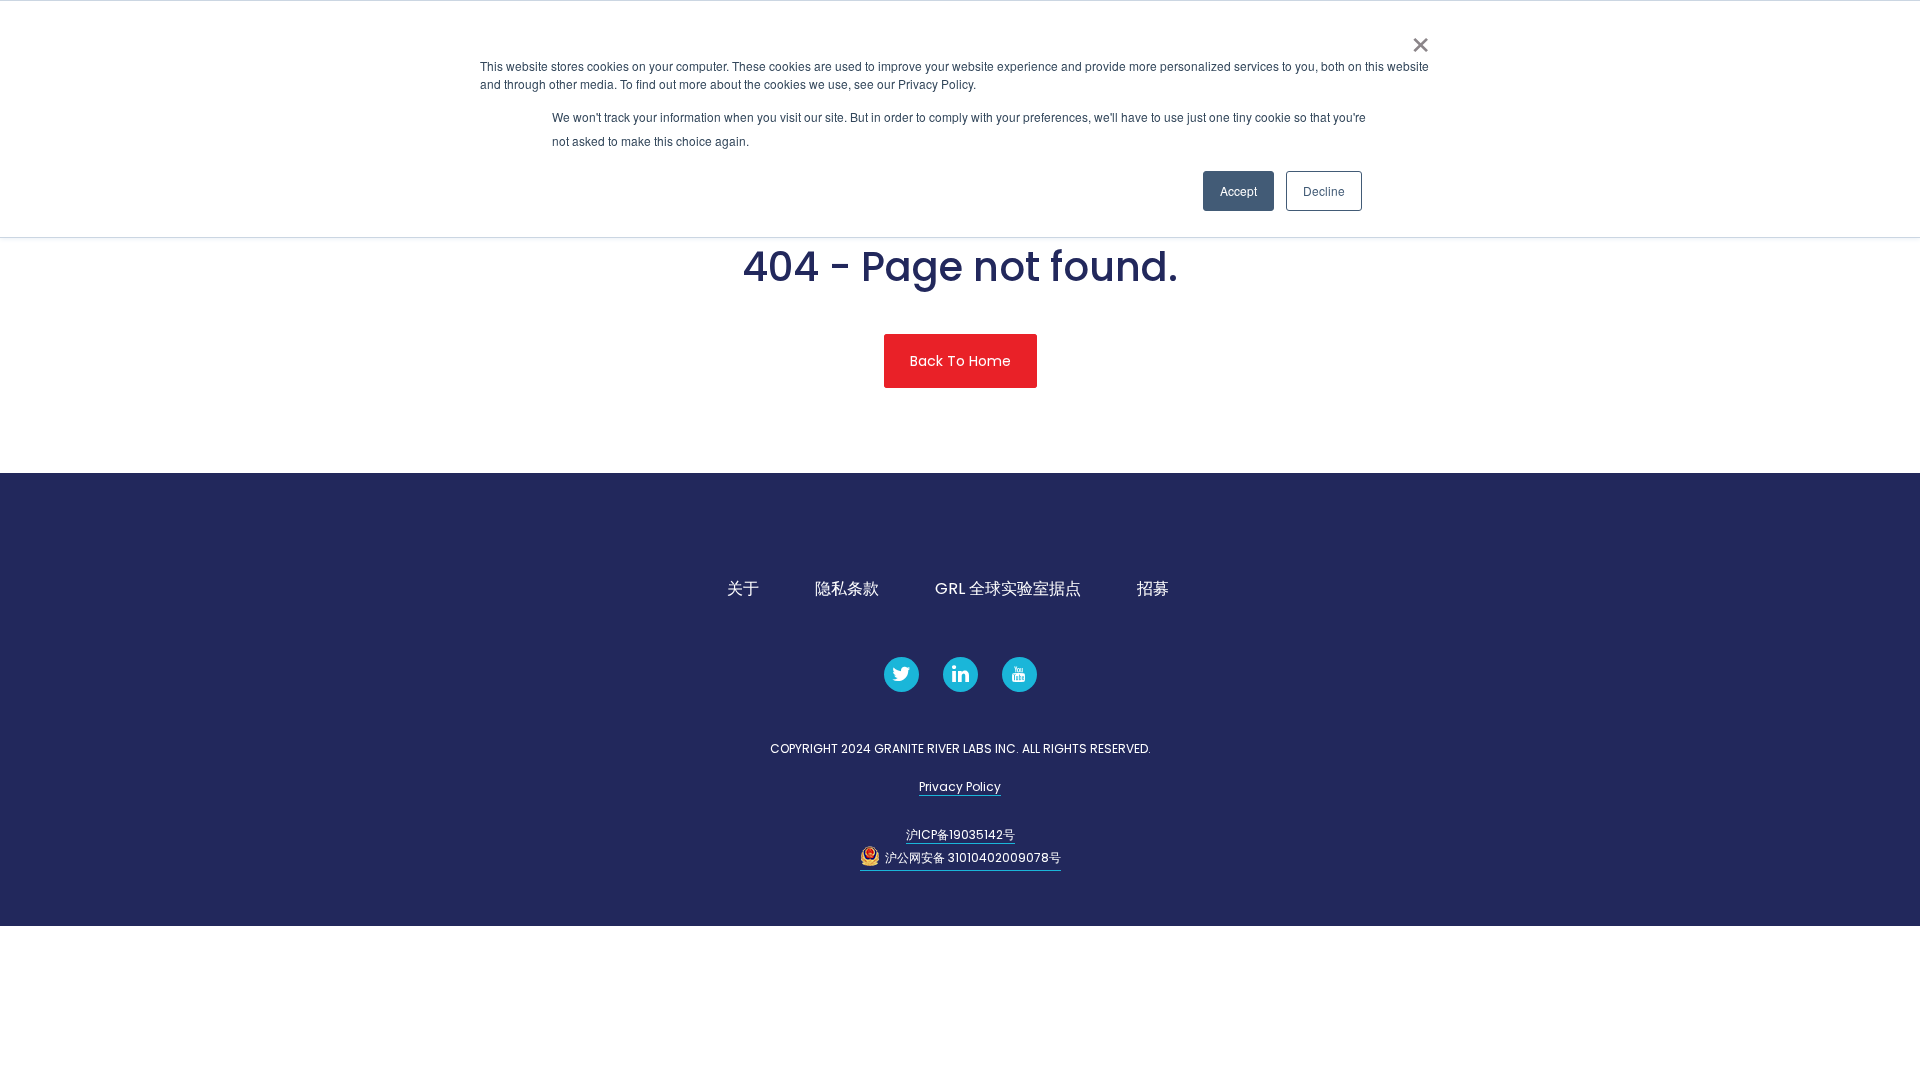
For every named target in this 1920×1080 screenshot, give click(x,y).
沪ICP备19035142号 (960, 834)
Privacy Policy (960, 786)
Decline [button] (1324, 190)
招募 (1153, 588)
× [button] (1420, 38)
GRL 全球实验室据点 (1008, 588)
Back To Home (960, 361)
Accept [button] (1238, 190)
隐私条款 (847, 588)
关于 (743, 588)
